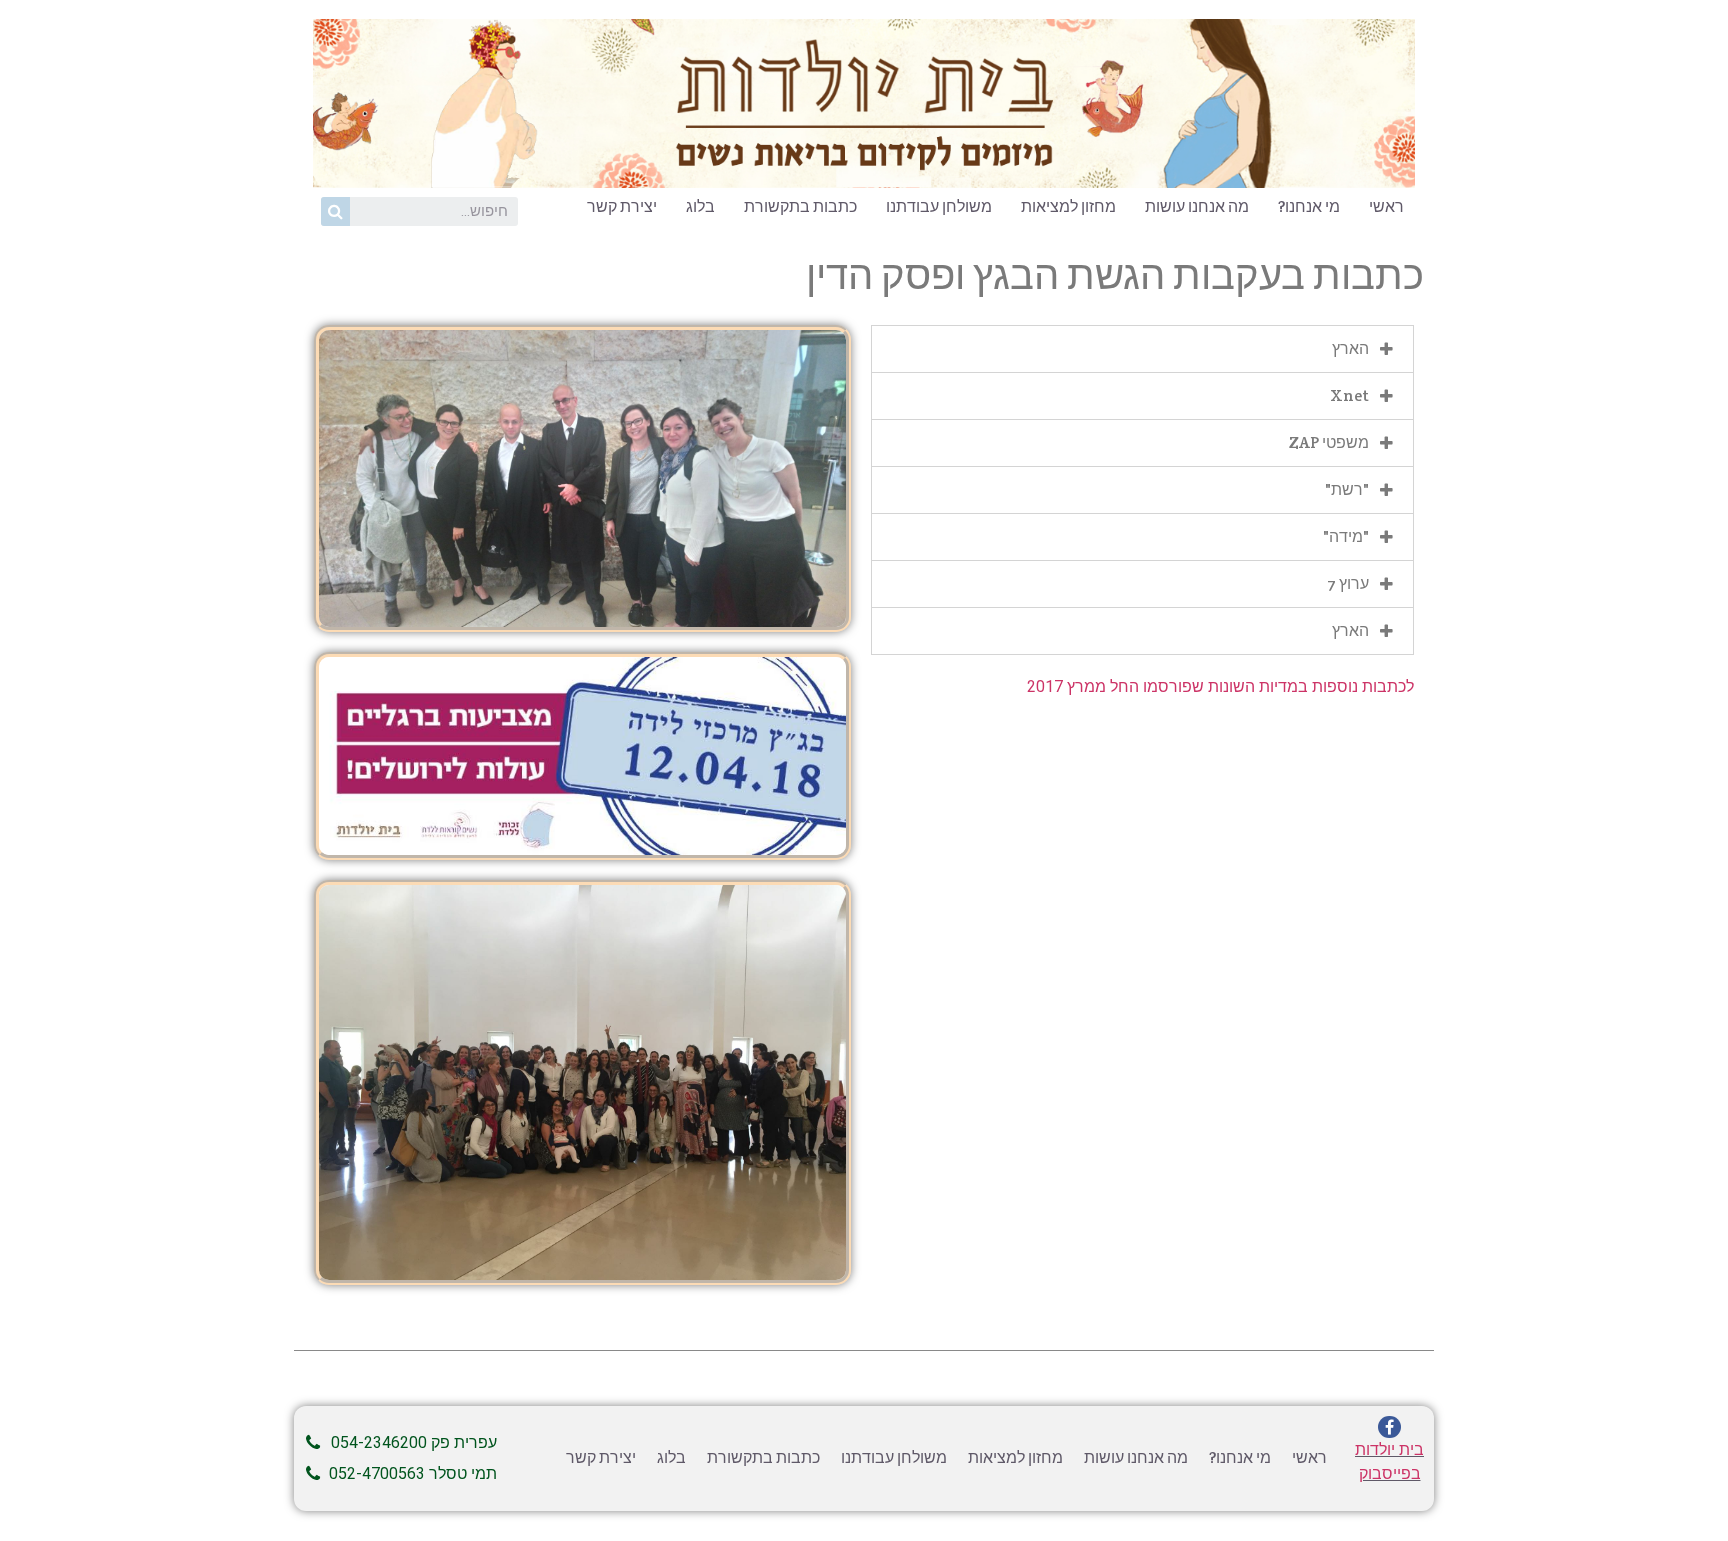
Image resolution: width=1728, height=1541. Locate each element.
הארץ (1350, 348)
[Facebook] (1389, 1427)
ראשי (1386, 206)
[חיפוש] (335, 211)
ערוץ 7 (1348, 583)
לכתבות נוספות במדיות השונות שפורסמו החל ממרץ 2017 (1220, 686)
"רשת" (1347, 489)
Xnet (1349, 395)
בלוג (700, 206)
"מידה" (1346, 536)
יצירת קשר (622, 206)
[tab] (1142, 349)
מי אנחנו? (1309, 206)
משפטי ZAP (1329, 442)
